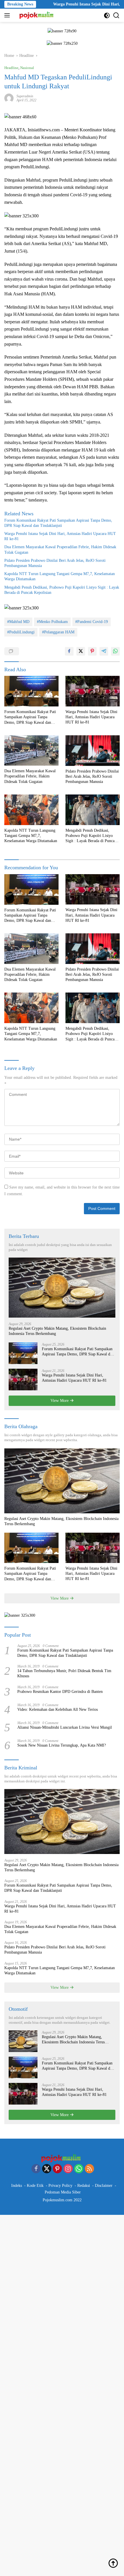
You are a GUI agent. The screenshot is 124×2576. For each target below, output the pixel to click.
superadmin (25, 96)
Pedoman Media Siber (63, 2192)
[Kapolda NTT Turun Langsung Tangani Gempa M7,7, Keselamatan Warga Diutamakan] (31, 810)
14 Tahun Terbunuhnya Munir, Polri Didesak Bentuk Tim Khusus (64, 1673)
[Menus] (8, 15)
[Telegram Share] (104, 651)
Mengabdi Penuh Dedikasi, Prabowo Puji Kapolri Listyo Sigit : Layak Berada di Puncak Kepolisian (62, 590)
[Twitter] (47, 2169)
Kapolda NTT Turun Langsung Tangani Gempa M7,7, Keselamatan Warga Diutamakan (60, 576)
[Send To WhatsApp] (115, 651)
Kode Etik (35, 2186)
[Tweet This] (81, 651)
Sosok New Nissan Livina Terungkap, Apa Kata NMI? (62, 1745)
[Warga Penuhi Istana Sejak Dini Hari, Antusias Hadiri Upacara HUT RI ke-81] (93, 691)
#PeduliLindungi (21, 632)
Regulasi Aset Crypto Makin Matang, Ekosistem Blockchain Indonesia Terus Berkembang (57, 1331)
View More (60, 1401)
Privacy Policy (60, 2186)
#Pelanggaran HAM (58, 632)
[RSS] (89, 2169)
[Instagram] (68, 2169)
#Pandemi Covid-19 (92, 622)
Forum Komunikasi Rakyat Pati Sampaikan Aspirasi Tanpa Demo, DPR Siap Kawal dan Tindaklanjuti (58, 523)
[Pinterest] (57, 2169)
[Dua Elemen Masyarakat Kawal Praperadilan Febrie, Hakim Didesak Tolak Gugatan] (31, 751)
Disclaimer (104, 2186)
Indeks (17, 2186)
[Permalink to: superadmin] (9, 98)
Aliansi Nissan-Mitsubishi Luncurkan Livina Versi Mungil (65, 1727)
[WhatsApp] (79, 2169)
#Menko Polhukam (52, 622)
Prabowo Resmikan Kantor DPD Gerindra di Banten (60, 1692)
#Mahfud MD (18, 622)
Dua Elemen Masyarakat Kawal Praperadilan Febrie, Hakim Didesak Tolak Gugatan (60, 550)
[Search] (116, 15)
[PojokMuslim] (37, 15)
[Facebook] (36, 2169)
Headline (11, 68)
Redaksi (84, 2186)
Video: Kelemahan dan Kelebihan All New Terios (58, 1709)
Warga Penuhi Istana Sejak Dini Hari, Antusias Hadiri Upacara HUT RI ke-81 (60, 536)
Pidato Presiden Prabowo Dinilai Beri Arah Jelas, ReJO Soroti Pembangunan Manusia (55, 563)
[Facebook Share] (69, 651)
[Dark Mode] (107, 15)
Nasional (27, 68)
